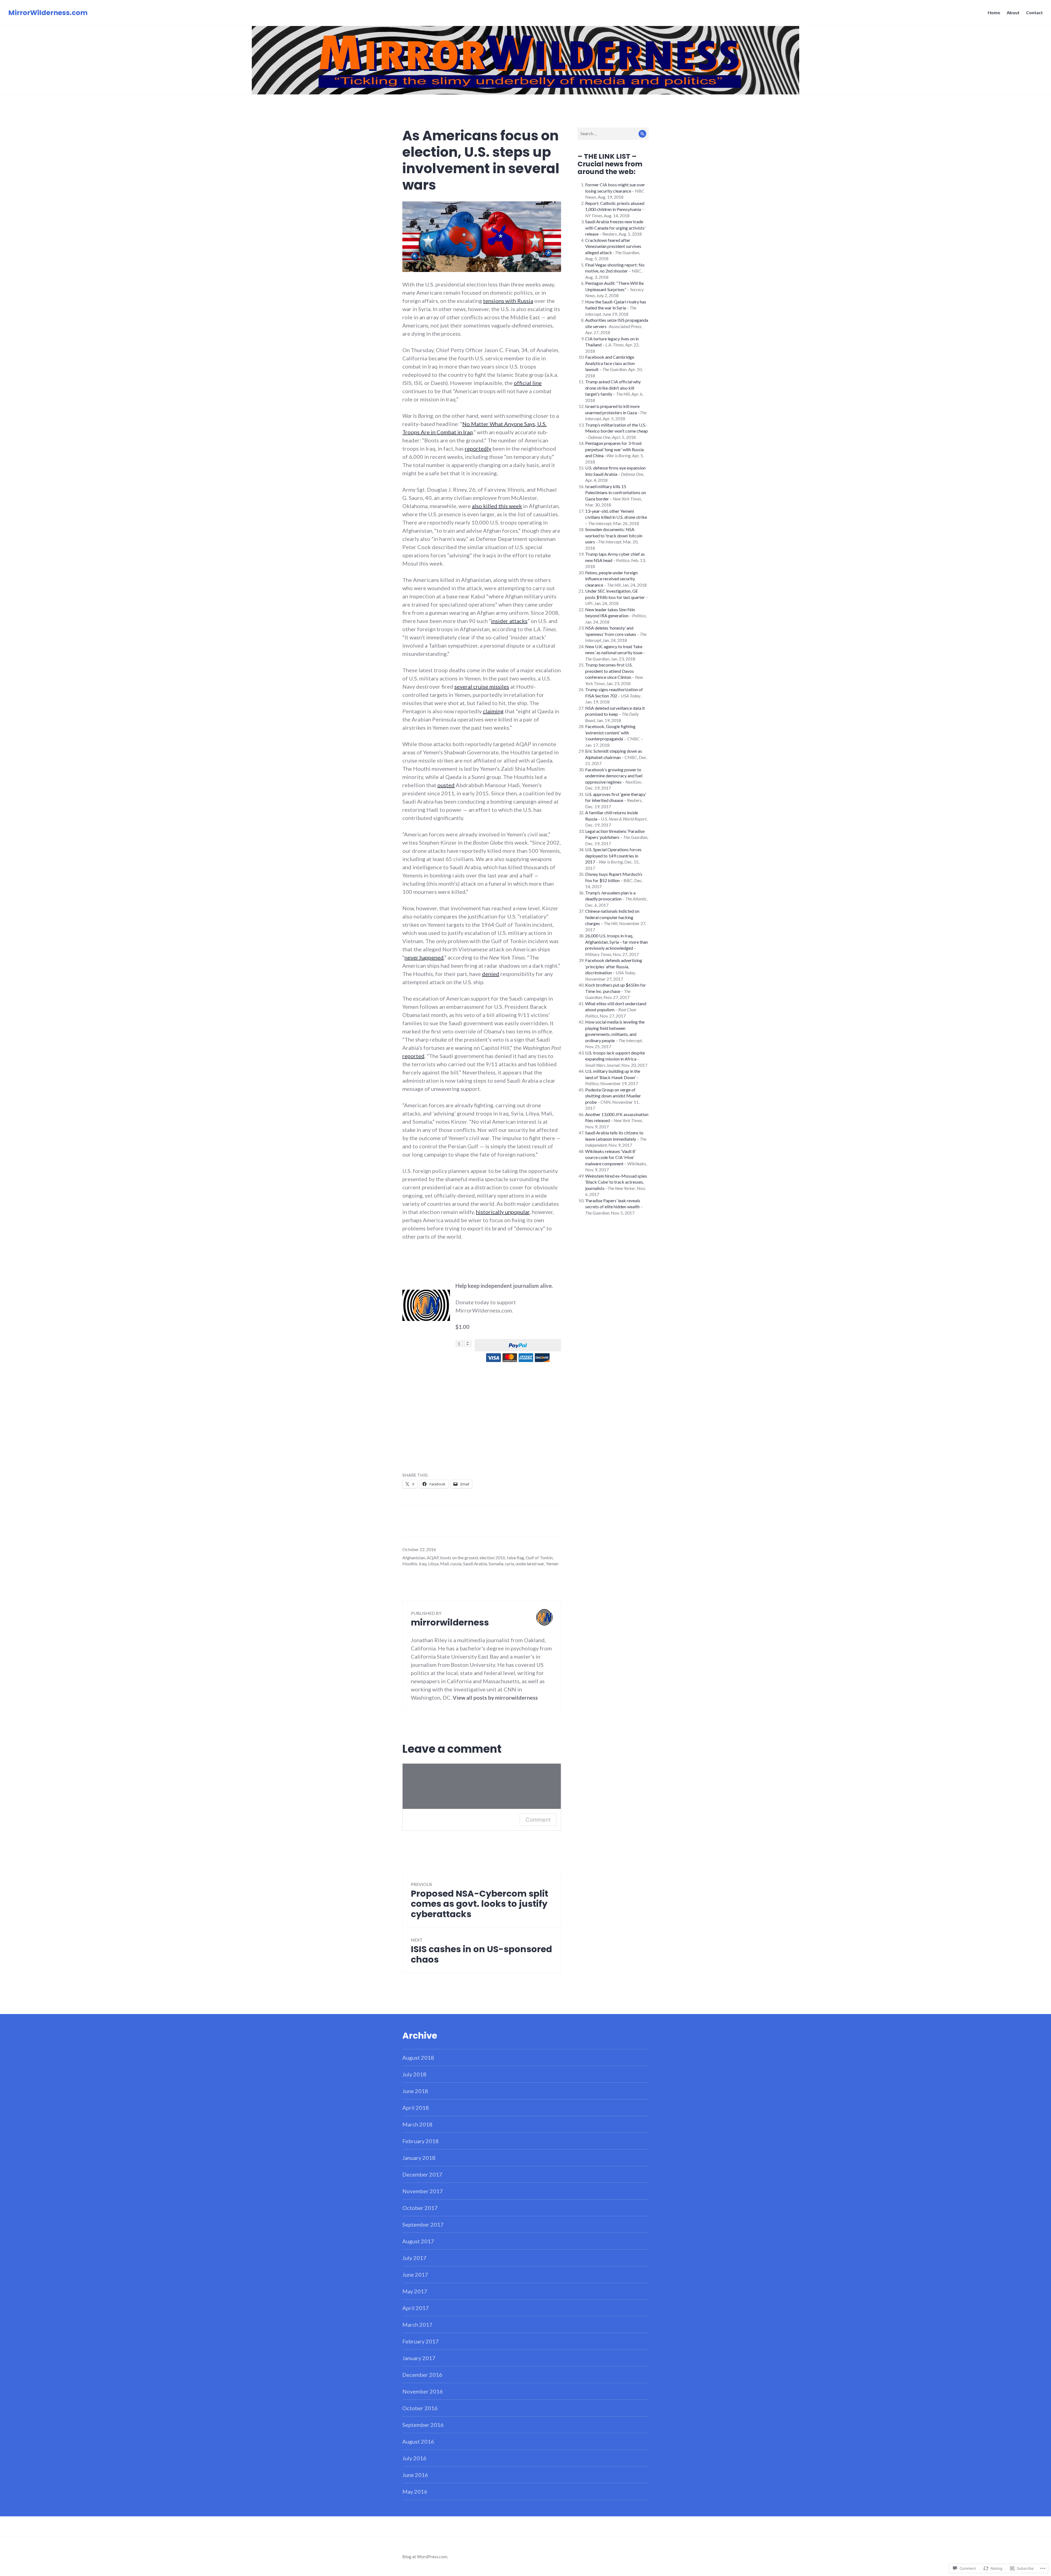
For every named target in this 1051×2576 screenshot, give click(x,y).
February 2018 (421, 2141)
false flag (516, 1558)
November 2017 (423, 2191)
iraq (423, 1564)
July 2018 (414, 2074)
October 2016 (420, 2408)
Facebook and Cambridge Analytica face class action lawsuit (610, 363)
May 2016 (415, 2491)
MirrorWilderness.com (48, 13)
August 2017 (418, 2241)
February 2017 (421, 2341)
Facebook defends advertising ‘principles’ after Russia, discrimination (614, 966)
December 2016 (422, 2375)
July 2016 (414, 2458)
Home (994, 12)
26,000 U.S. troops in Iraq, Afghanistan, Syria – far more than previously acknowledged (617, 942)
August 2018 (418, 2058)
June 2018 (415, 2091)
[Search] (643, 134)
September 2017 (423, 2224)
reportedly (478, 448)
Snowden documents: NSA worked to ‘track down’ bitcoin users (614, 535)
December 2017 (422, 2174)
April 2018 (416, 2108)
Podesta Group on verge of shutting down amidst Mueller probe (613, 1096)
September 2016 (423, 2425)
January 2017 (419, 2358)
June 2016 (415, 2475)
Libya (433, 1564)
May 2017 (415, 2291)
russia (456, 1564)
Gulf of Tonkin (539, 1558)
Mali (444, 1564)
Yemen (552, 1564)
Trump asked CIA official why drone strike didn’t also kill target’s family (613, 388)
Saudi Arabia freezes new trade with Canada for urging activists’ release (615, 228)
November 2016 (423, 2391)
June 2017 (415, 2274)
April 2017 (416, 2308)
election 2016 (492, 1558)
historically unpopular (503, 1212)
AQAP (433, 1558)
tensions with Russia (508, 301)
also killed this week (497, 506)
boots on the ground (459, 1558)
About (1013, 12)
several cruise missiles (482, 686)
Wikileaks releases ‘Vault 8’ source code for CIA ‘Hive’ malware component (610, 1157)
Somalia (496, 1564)
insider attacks (509, 621)
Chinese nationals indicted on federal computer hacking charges (612, 917)
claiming (493, 711)
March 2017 (417, 2325)
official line (528, 383)
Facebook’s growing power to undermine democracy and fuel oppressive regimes (614, 776)
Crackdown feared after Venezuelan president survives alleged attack (613, 246)
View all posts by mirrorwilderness (495, 1697)
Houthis (410, 1564)
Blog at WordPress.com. (425, 2556)
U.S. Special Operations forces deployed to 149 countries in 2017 (613, 856)
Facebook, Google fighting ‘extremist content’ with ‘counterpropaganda (610, 732)
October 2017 (420, 2208)
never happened (424, 957)
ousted (446, 785)
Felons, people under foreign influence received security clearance (611, 579)
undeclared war (530, 1564)
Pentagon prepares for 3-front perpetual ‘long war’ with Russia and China (614, 449)
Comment (538, 1820)
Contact (1034, 12)
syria (509, 1564)
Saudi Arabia (475, 1564)
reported (413, 1056)
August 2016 (418, 2441)
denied (491, 974)
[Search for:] (613, 133)
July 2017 (414, 2258)
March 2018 (417, 2124)
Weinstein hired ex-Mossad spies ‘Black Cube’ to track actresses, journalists (616, 1182)
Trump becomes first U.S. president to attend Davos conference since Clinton (610, 671)
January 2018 (419, 2158)
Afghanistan (414, 1558)
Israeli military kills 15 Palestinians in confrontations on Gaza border (616, 492)
